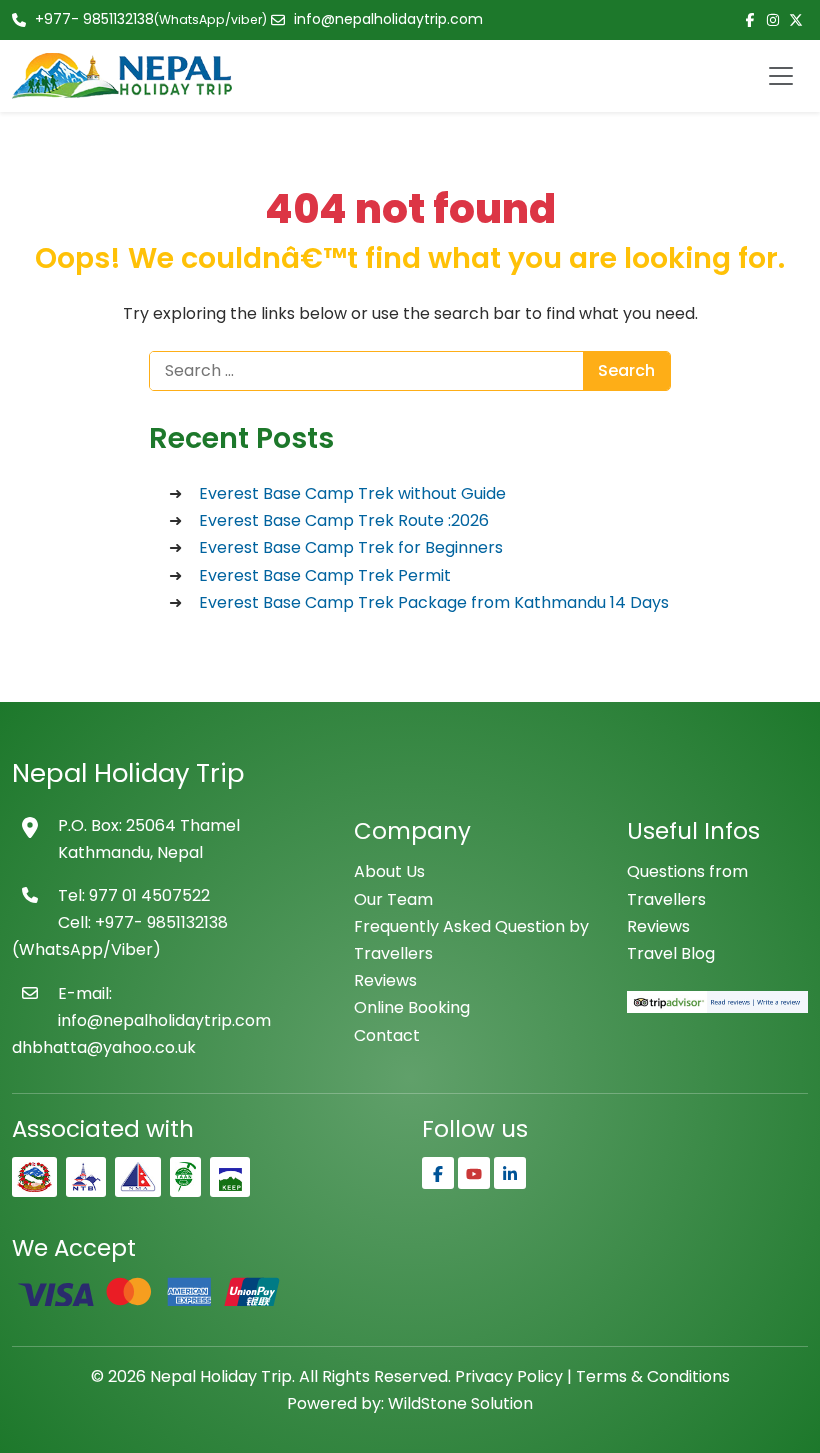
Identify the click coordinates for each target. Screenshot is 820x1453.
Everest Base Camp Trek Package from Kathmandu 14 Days (434, 602)
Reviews (385, 980)
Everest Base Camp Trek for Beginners (351, 547)
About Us (389, 871)
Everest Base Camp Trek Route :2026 (344, 520)
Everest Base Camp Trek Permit (325, 575)
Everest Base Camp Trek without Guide (352, 493)
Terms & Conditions (653, 1376)
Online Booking (412, 1007)
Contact (387, 1035)
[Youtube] (474, 1173)
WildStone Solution (460, 1403)
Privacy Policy (509, 1376)
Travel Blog (671, 953)
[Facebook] (438, 1173)
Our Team (393, 899)
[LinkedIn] (510, 1173)
